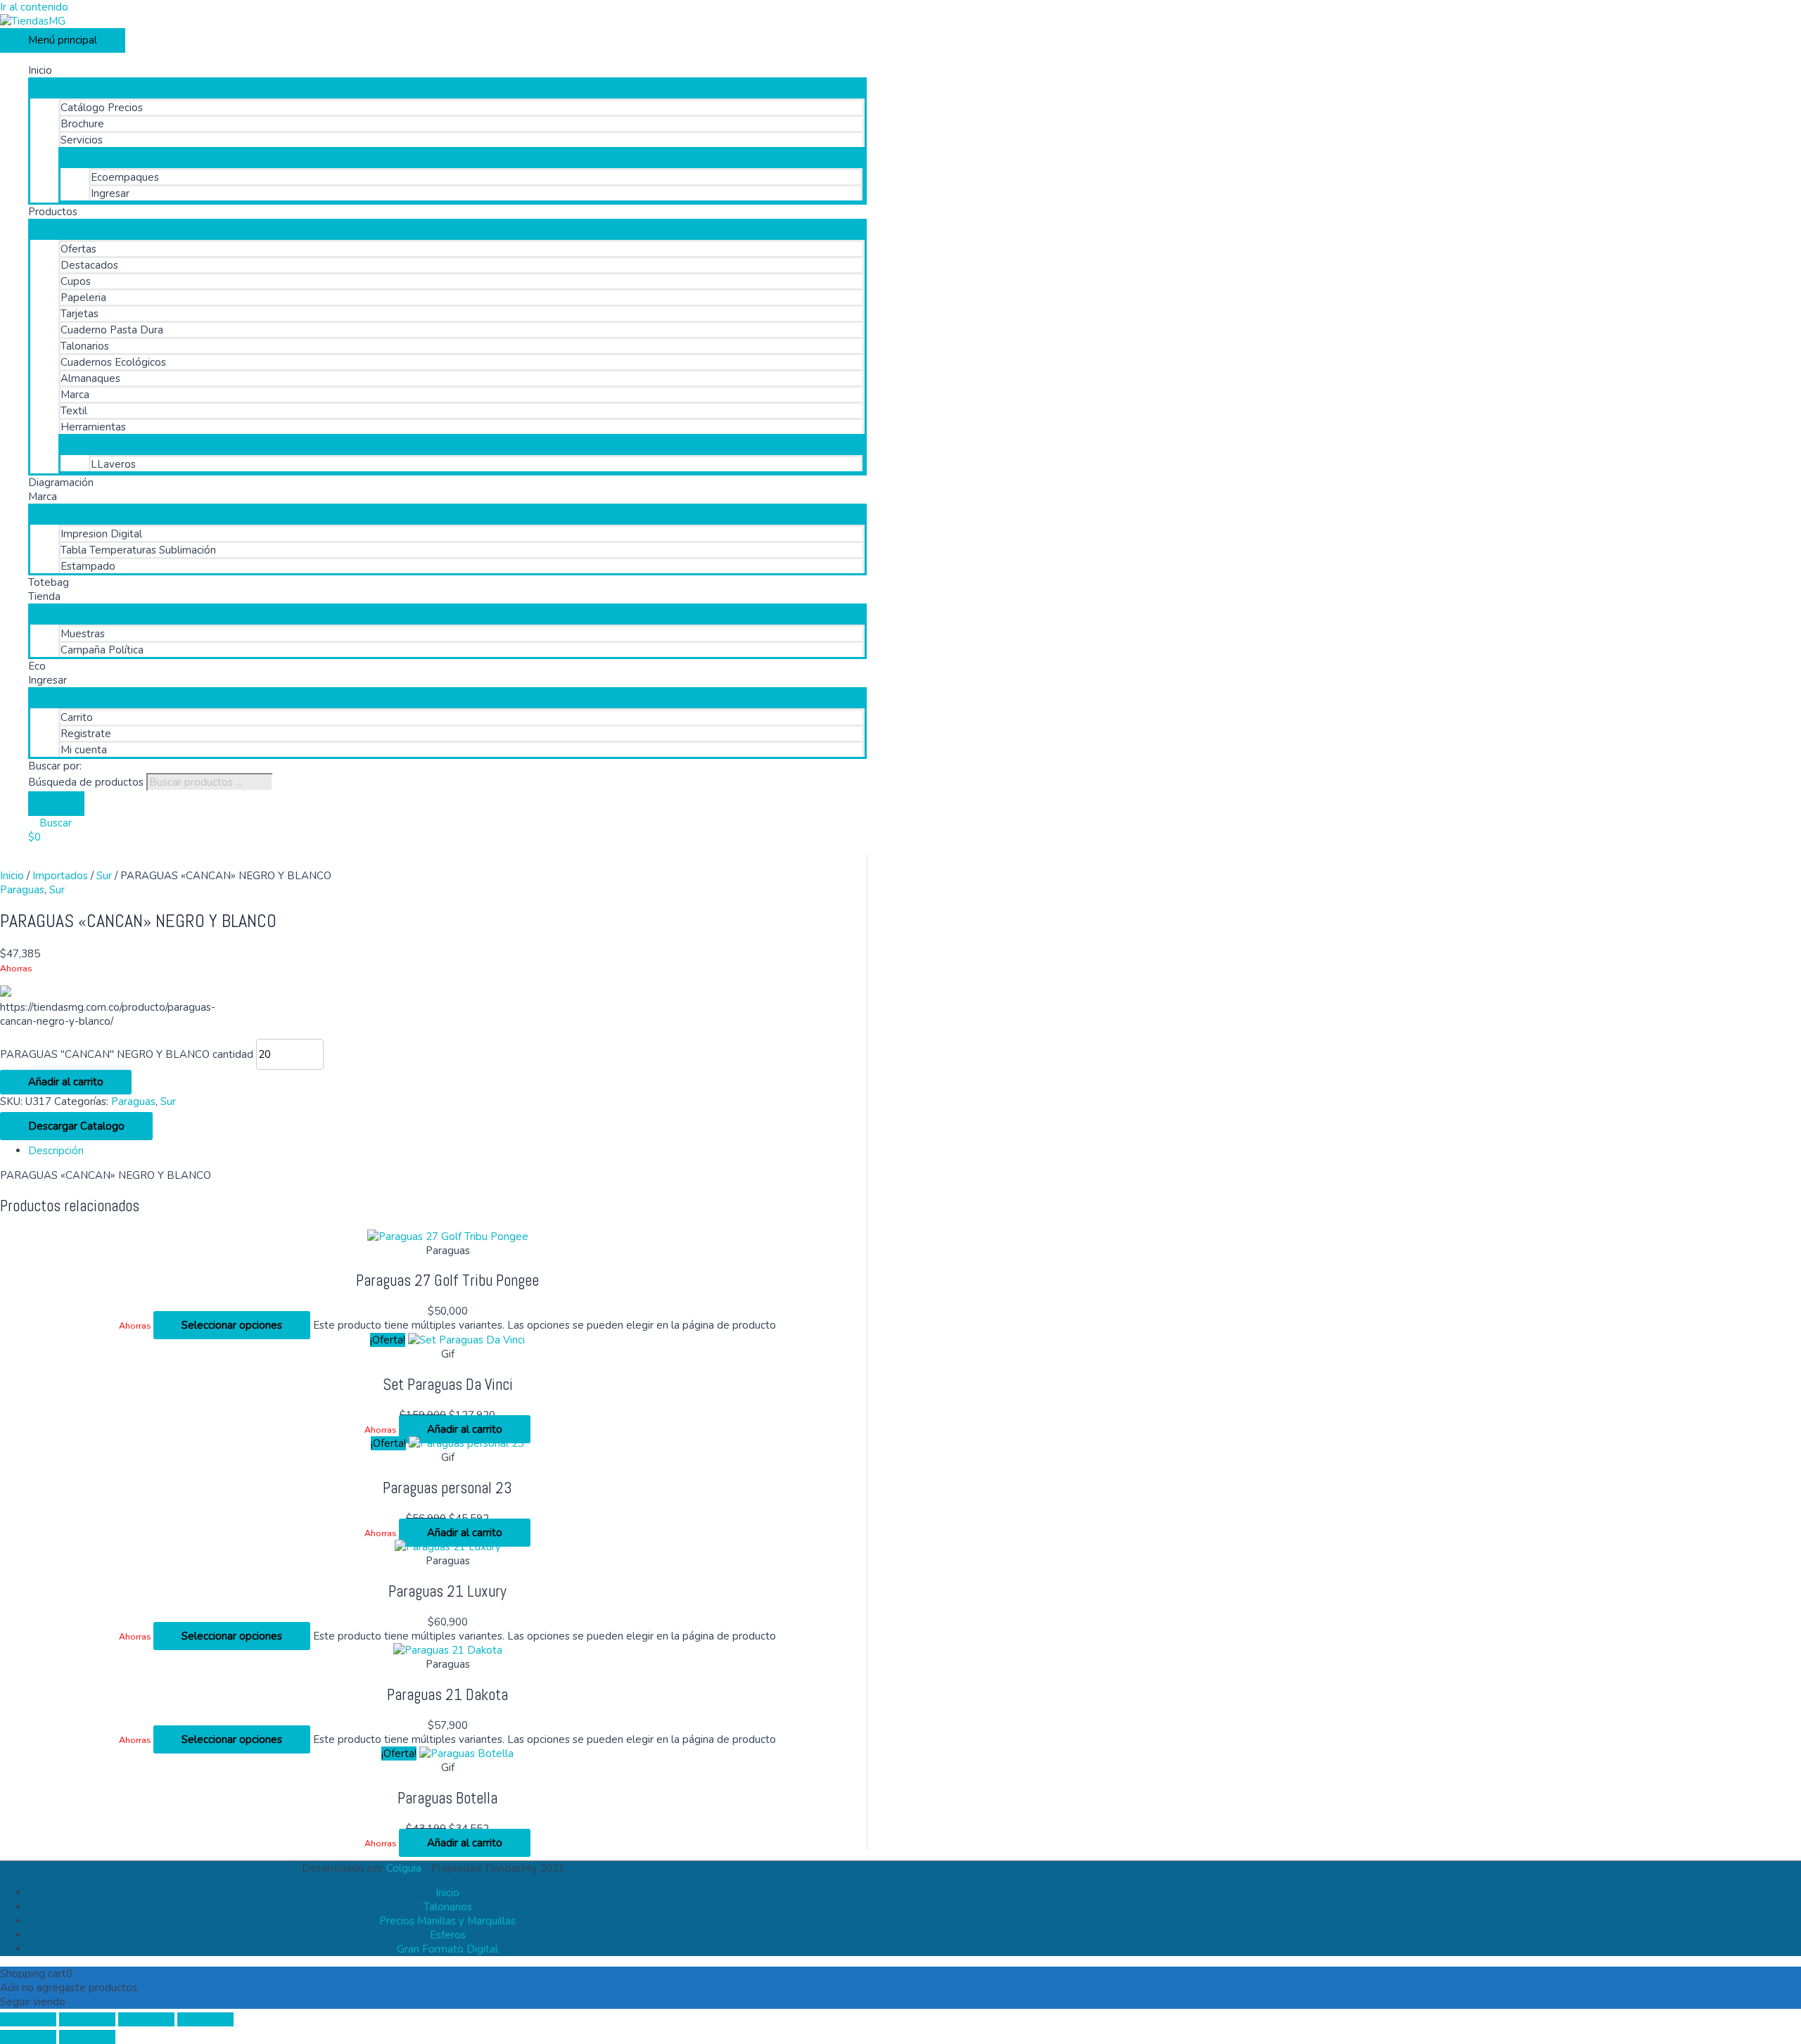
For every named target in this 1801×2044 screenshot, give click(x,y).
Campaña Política (102, 650)
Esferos (448, 1935)
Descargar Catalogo (76, 1126)
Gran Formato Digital (447, 1949)
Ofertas (78, 249)
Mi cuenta (84, 750)
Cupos (76, 281)
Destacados (89, 265)
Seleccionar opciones (232, 1325)
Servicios (82, 140)
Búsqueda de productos (86, 782)
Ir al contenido (34, 7)
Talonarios (85, 346)
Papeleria (83, 298)
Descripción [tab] (56, 1151)
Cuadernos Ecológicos (113, 362)
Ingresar (110, 193)
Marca (75, 395)
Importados (60, 876)
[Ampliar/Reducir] (28, 2019)
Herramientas (93, 427)
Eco (37, 666)
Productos (53, 212)
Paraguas (22, 890)
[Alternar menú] (447, 84)
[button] (50, 823)
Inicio (40, 70)
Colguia (404, 1868)
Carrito (77, 717)
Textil (74, 411)
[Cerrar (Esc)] (205, 2019)
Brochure (82, 124)
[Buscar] (56, 804)
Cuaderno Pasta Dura (112, 330)
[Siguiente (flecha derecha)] (87, 2037)
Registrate (86, 734)
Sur (104, 876)
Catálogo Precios (102, 108)
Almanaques (90, 378)
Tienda (44, 596)
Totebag (49, 582)
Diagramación (61, 483)
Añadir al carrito (66, 1082)
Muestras (83, 634)
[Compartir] (146, 2019)
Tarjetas (79, 314)
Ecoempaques (125, 177)
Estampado (88, 566)
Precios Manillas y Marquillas (447, 1921)
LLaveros (113, 464)
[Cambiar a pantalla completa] (87, 2019)
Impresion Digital (101, 534)
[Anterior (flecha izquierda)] (28, 2037)
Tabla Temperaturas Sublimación (138, 550)
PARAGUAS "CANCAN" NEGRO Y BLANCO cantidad (127, 1054)
